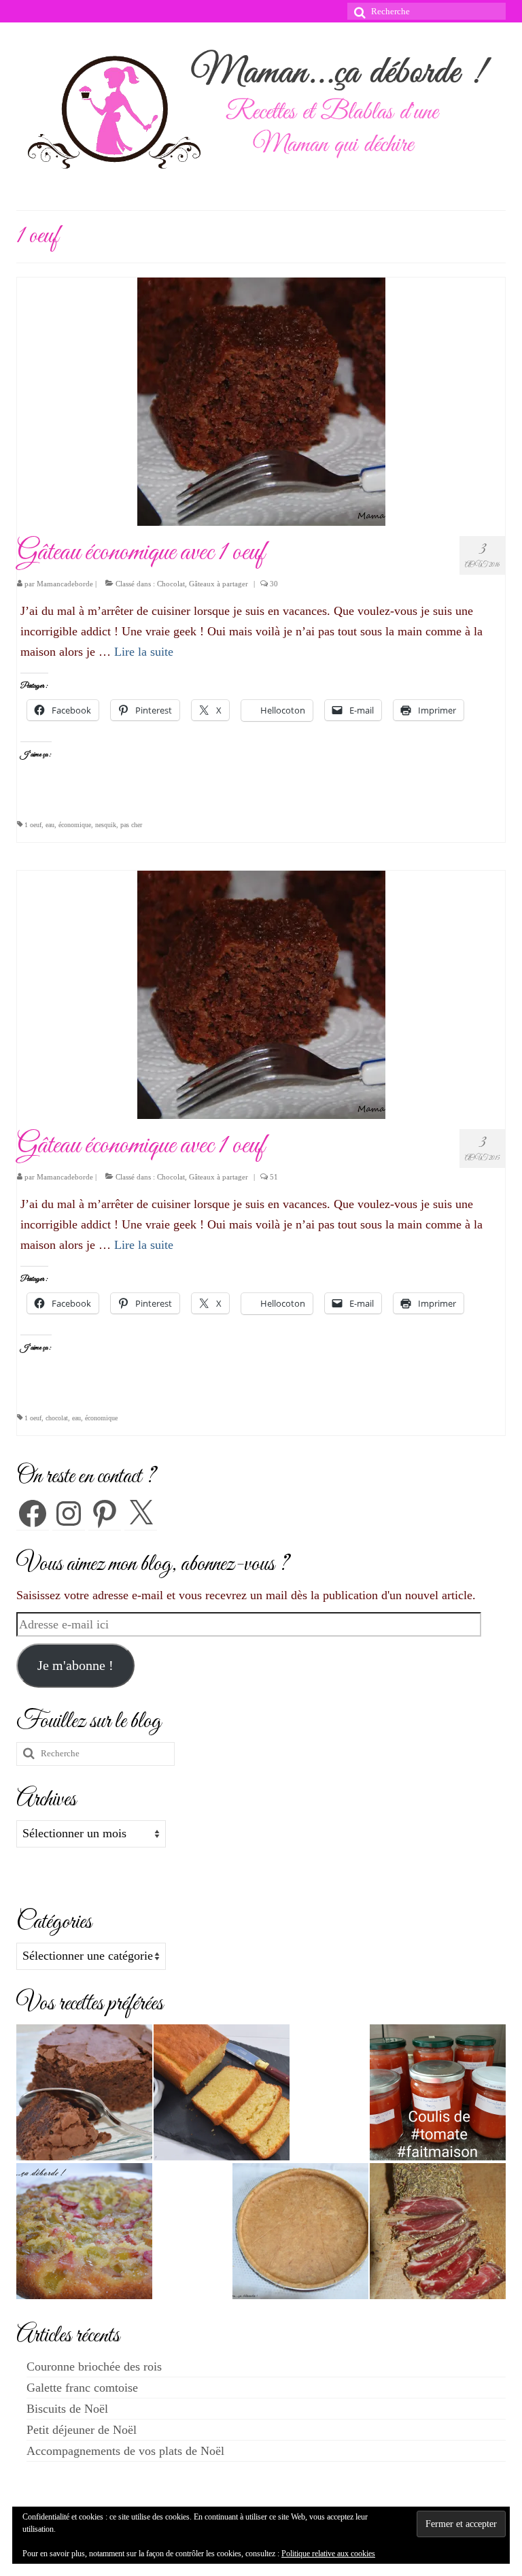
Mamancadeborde (65, 584)
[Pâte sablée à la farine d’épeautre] (300, 2231)
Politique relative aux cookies (328, 2554)
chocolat (57, 1418)
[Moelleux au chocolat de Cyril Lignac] (84, 2092)
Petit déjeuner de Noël (82, 2430)
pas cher (131, 825)
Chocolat (171, 584)
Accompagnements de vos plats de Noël (125, 2451)
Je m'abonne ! (75, 1665)
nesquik (106, 825)
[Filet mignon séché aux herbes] (438, 2231)
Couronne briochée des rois (94, 2366)
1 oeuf (33, 825)
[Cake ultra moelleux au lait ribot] (222, 2092)
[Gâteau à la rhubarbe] (84, 2231)
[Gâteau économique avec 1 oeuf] (261, 401)
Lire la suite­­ (144, 652)
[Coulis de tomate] (438, 2092)
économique (75, 825)
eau (50, 825)
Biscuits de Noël (67, 2409)
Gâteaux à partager (219, 584)
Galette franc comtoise (82, 2388)
